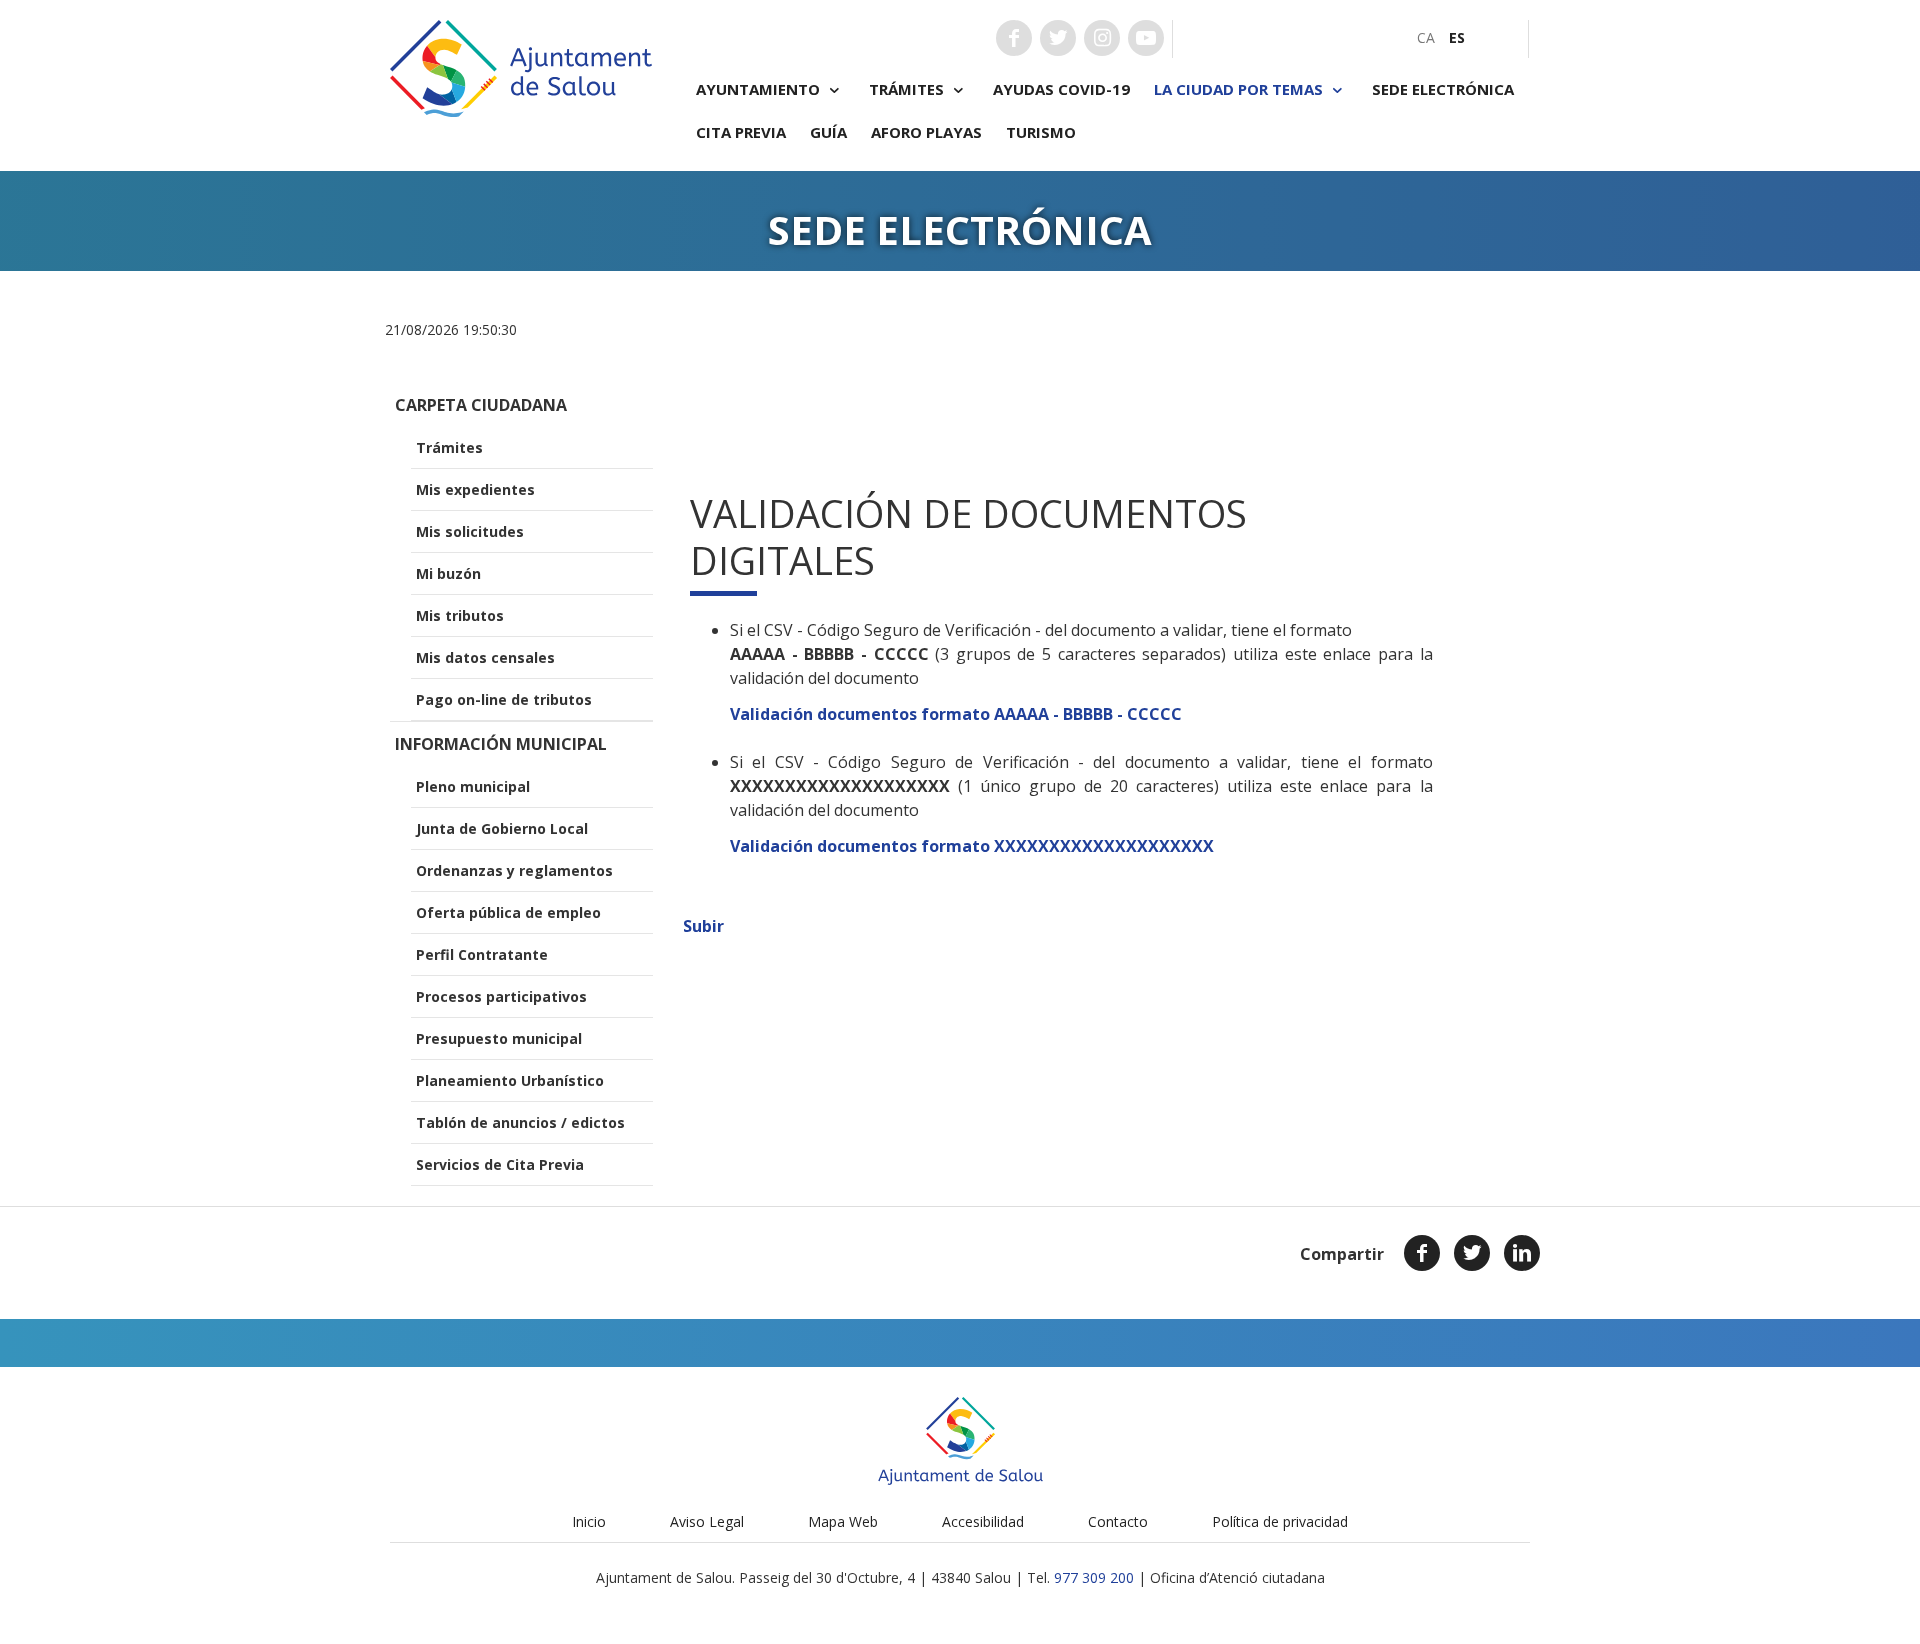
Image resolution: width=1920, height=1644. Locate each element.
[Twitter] (1472, 1253)
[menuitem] (1426, 37)
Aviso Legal (707, 1521)
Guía (828, 132)
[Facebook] (1422, 1253)
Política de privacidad (1280, 1521)
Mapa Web (843, 1521)
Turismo (1041, 132)
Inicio (589, 1521)
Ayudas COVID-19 (1061, 89)
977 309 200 (1094, 1577)
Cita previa (741, 132)
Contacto (1118, 1521)
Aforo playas (926, 132)
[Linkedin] (1522, 1253)
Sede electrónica (1443, 89)
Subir (703, 926)
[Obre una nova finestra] (1014, 38)
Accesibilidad (983, 1521)
